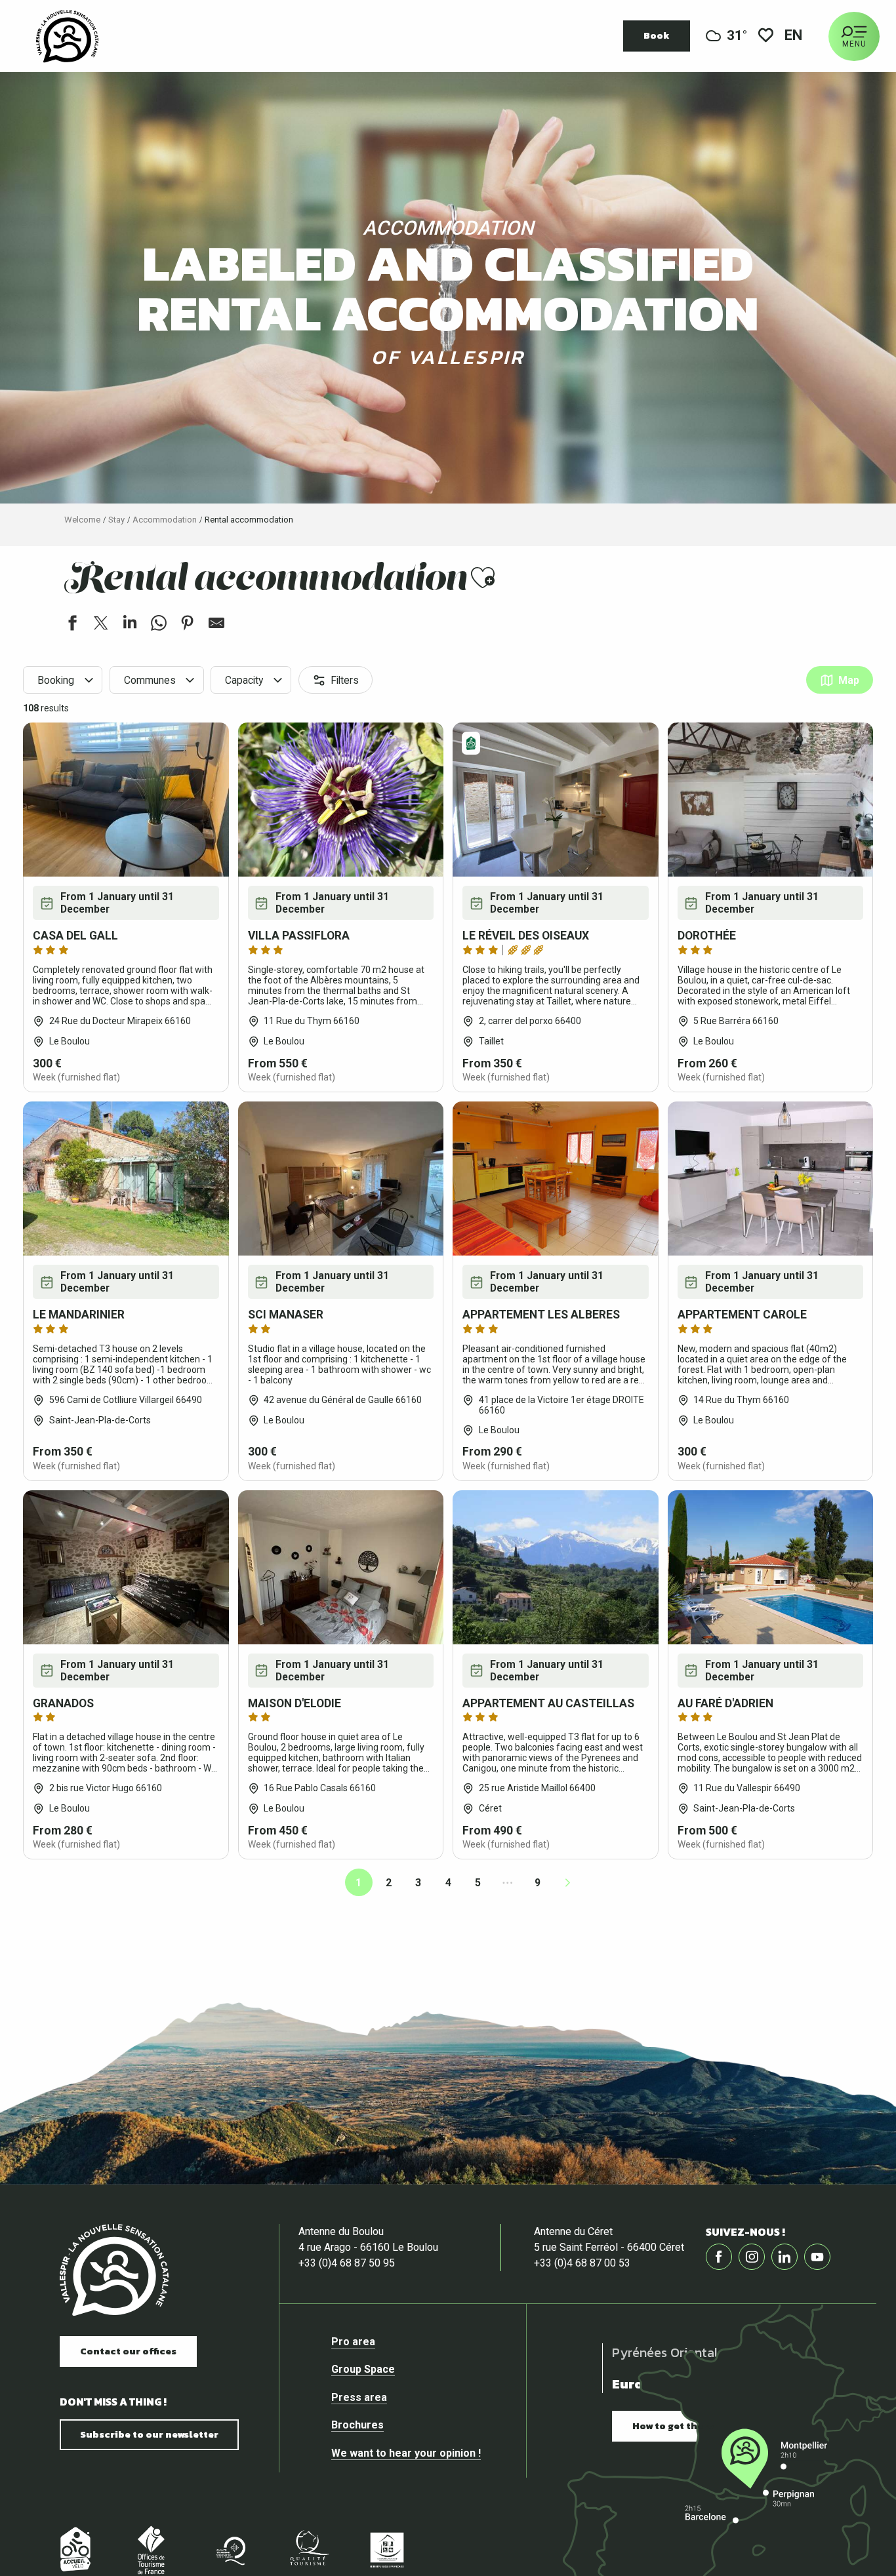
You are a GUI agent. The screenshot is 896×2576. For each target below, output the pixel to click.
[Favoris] (766, 36)
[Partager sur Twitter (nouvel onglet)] (101, 625)
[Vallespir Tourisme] (114, 2270)
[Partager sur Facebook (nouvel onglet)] (72, 625)
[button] (794, 36)
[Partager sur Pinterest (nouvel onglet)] (188, 625)
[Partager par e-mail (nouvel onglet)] (216, 625)
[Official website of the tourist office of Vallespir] (67, 36)
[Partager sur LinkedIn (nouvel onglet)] (130, 625)
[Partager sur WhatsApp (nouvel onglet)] (159, 625)
